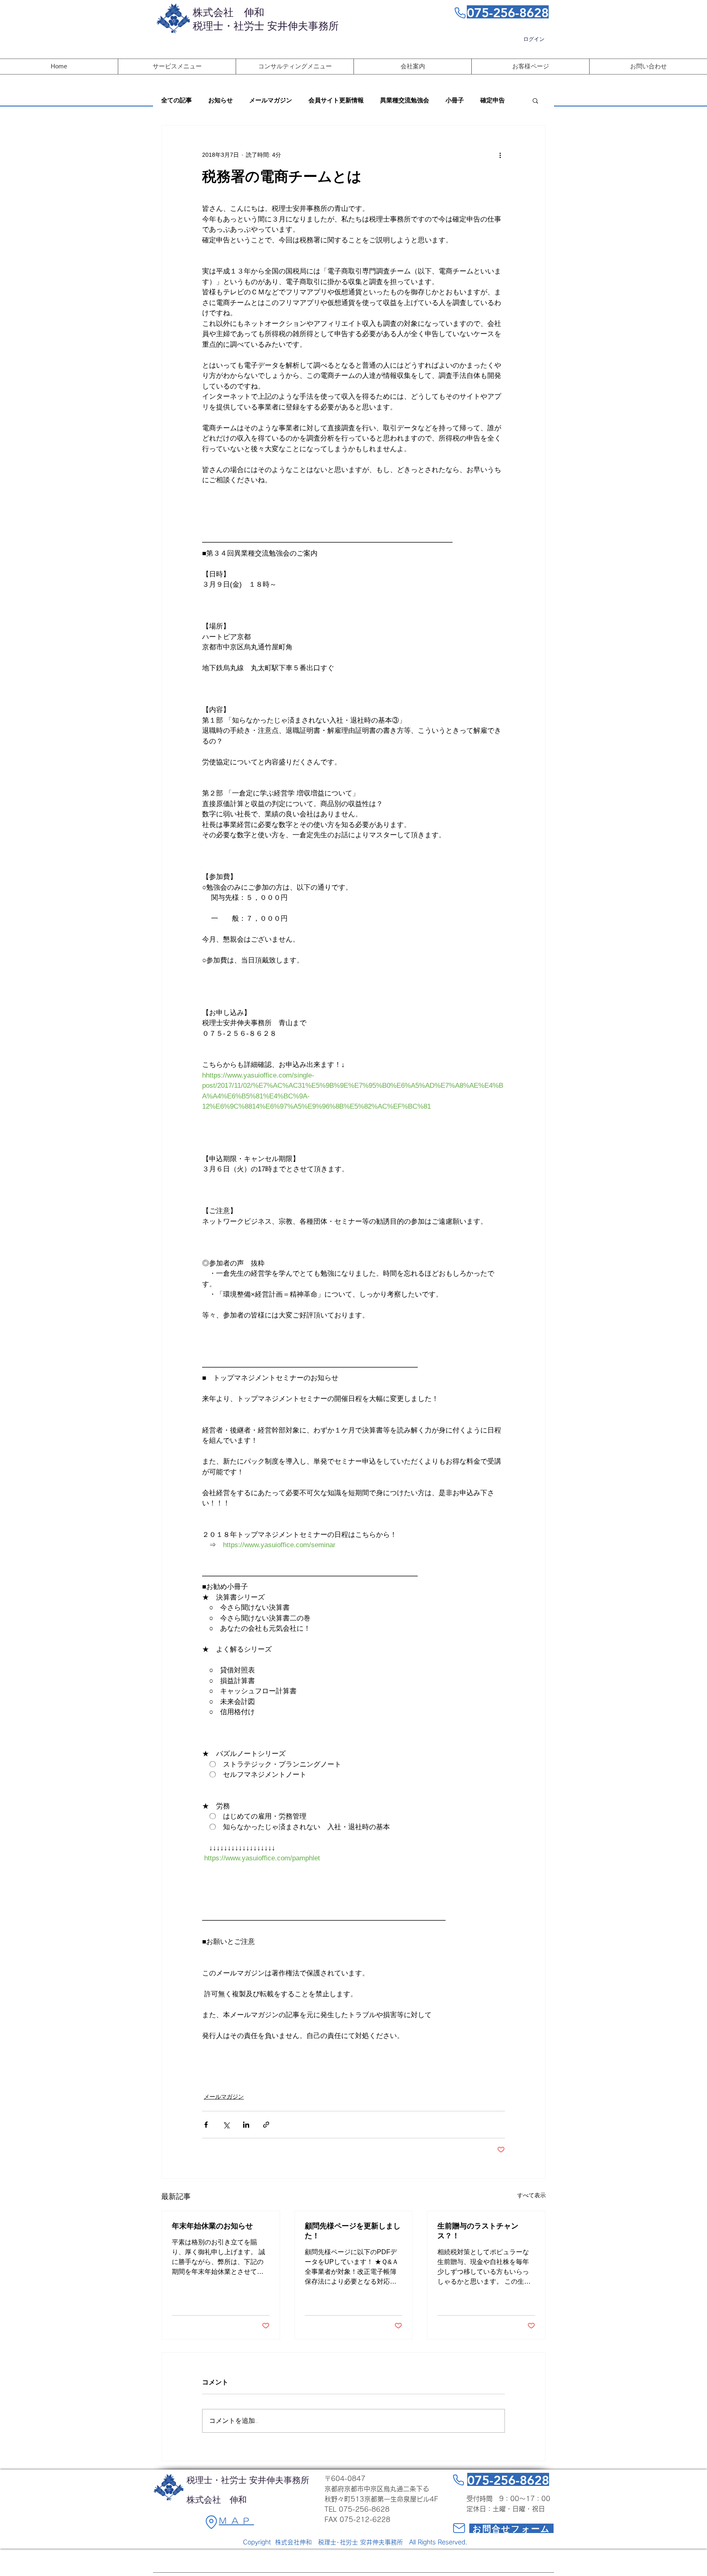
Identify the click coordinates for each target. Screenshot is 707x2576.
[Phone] (460, 13)
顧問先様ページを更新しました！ (353, 2231)
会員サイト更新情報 (336, 100)
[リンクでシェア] (266, 2125)
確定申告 (493, 100)
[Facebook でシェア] (206, 2125)
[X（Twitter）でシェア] (226, 2125)
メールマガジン (271, 100)
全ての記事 (177, 100)
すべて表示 (531, 2195)
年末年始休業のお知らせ (212, 2226)
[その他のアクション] (500, 155)
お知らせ (221, 100)
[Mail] (459, 2528)
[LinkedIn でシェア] (246, 2125)
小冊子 (455, 100)
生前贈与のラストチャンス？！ (478, 2231)
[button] (535, 100)
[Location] (211, 2522)
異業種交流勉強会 (405, 100)
